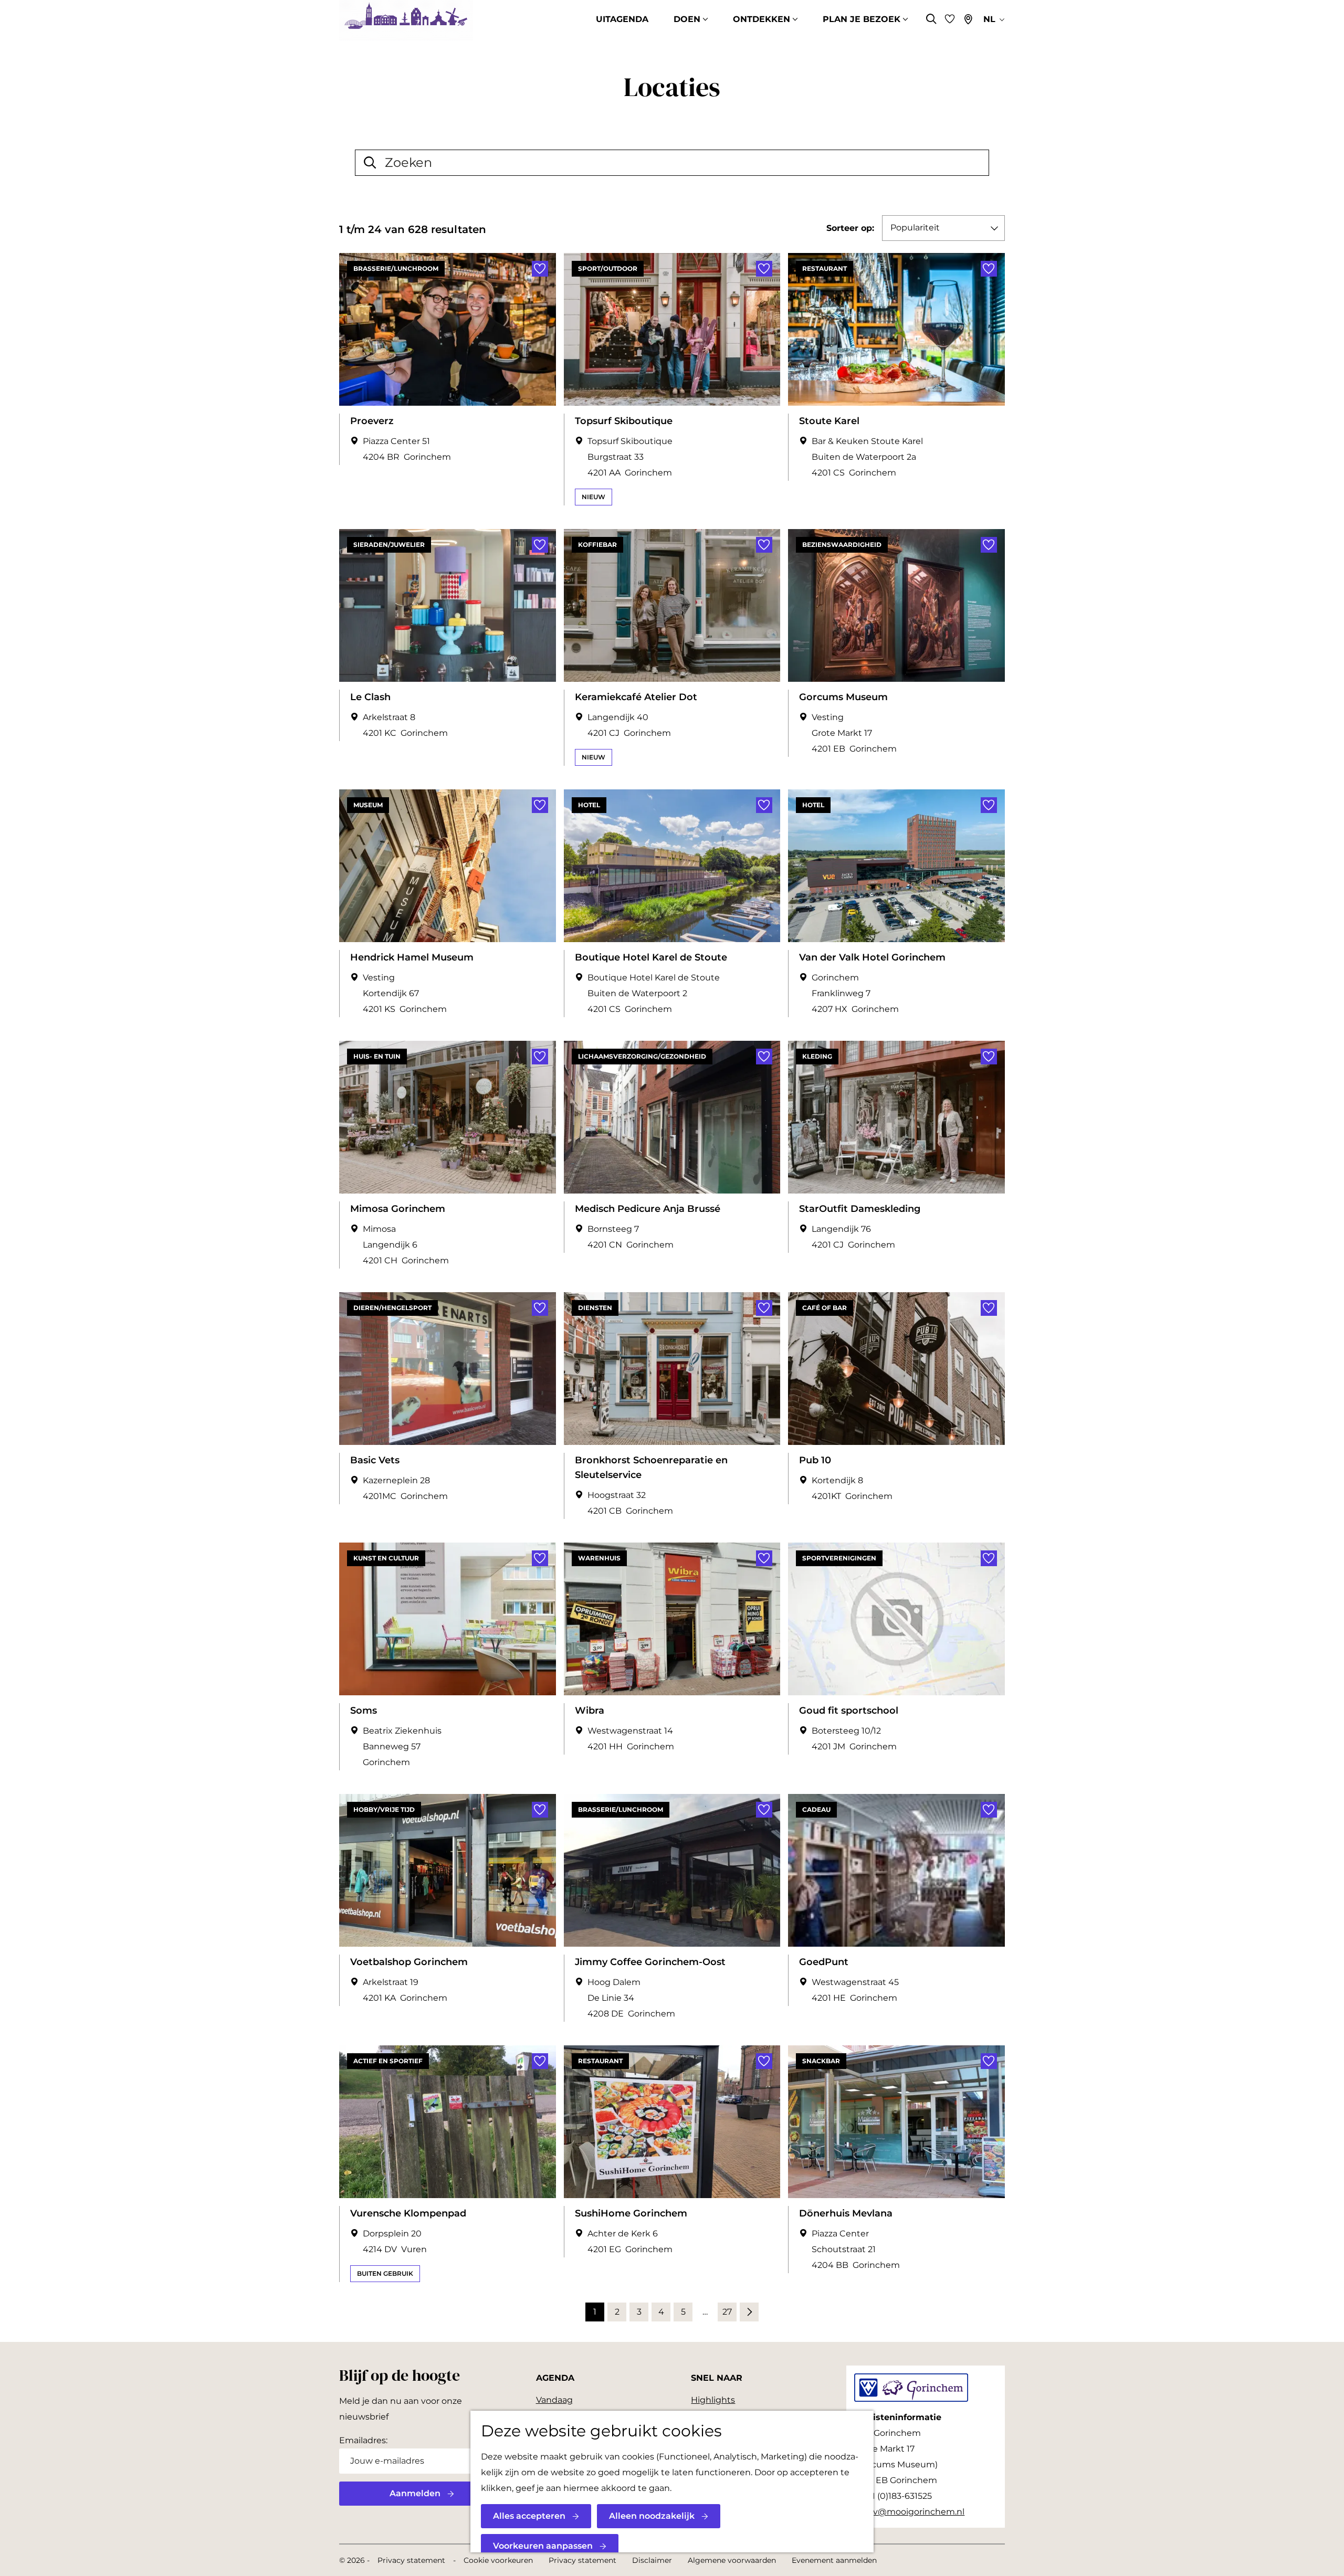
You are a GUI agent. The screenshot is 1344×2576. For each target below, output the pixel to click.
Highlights (713, 2400)
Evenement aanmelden (834, 2560)
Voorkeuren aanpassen (543, 2546)
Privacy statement (411, 2560)
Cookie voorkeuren (498, 2560)
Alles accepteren (529, 2516)
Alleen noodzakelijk (652, 2516)
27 (728, 2314)
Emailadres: (363, 2440)
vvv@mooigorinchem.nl (914, 2512)
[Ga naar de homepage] (406, 20)
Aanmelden (415, 2493)
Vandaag (554, 2400)
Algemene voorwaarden (732, 2560)
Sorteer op (850, 228)
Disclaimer (652, 2560)
